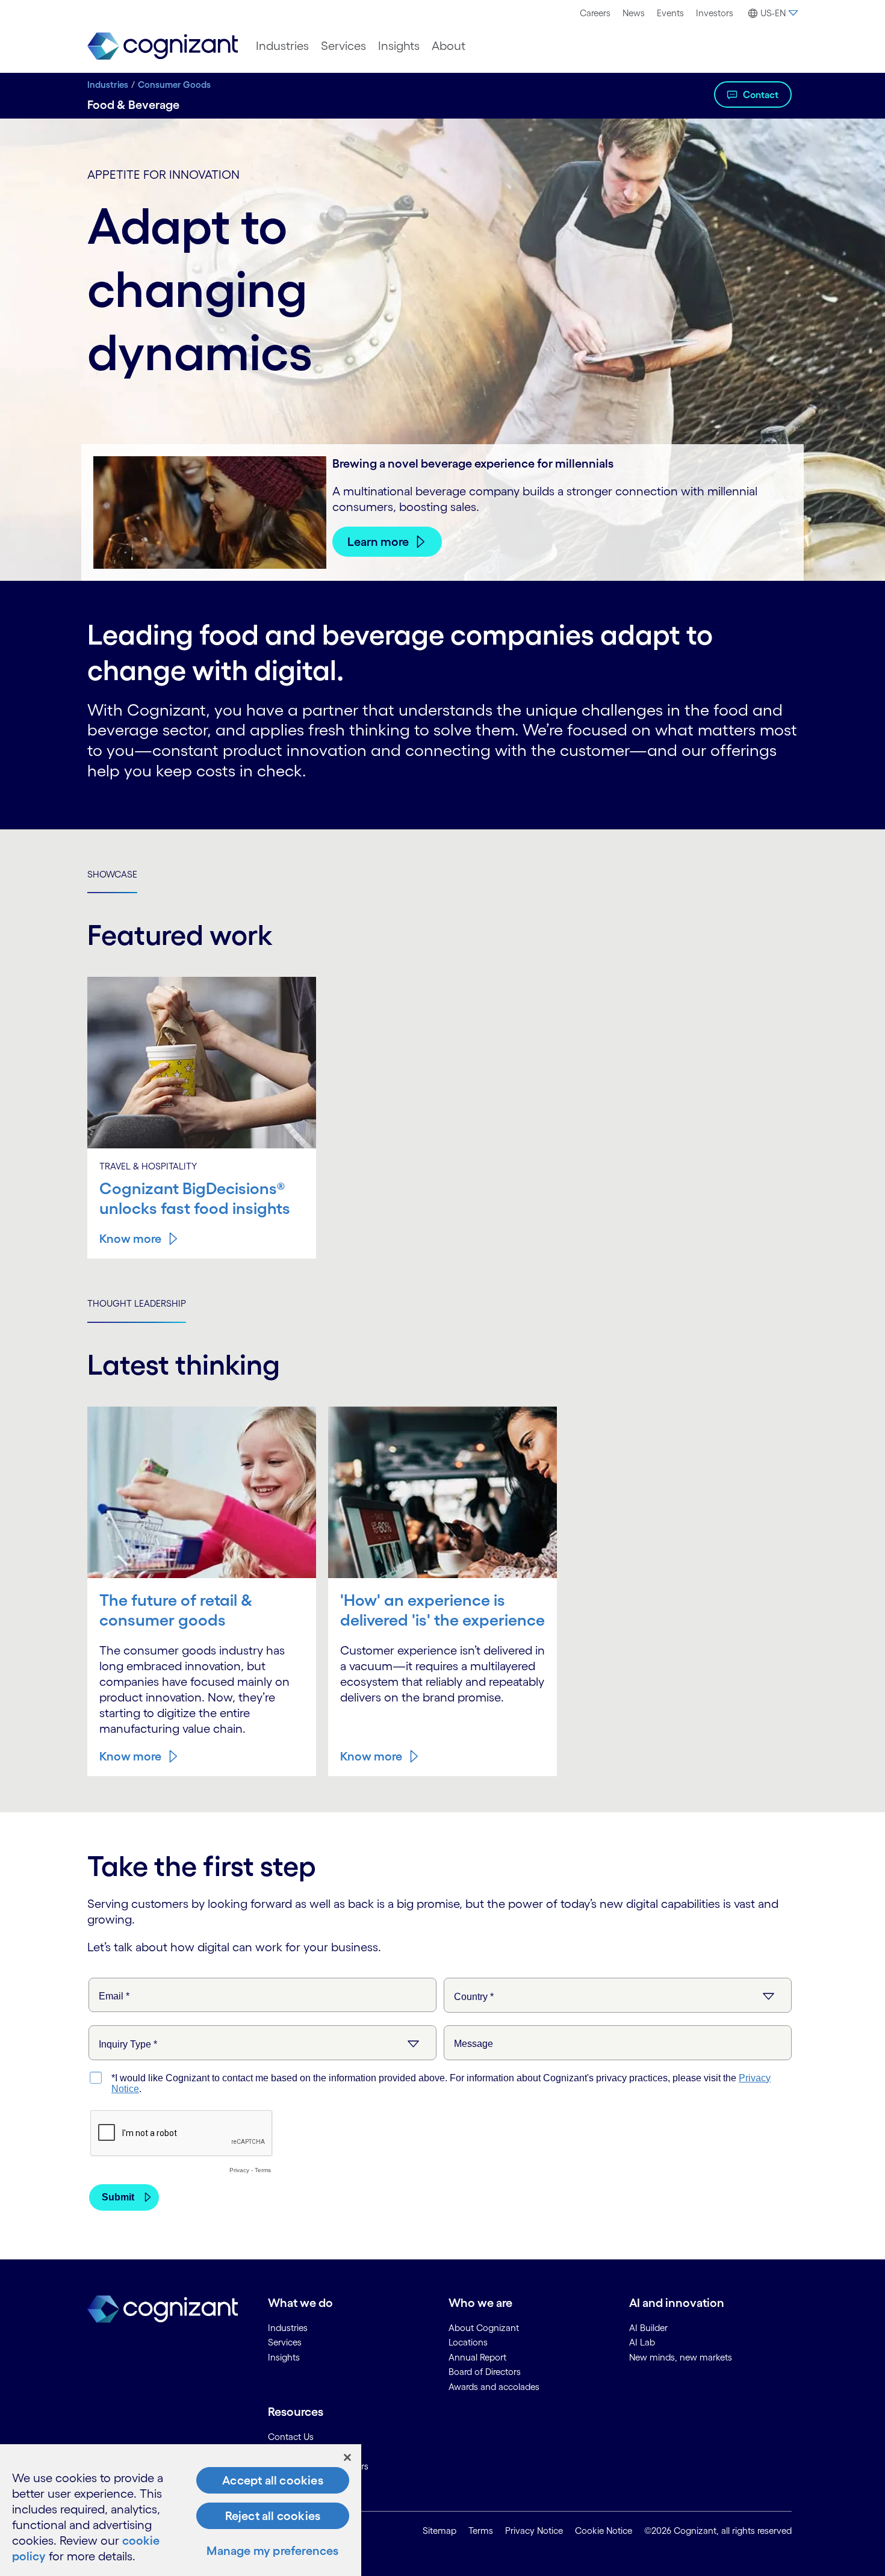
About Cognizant (484, 2328)
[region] (181, 2510)
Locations (468, 2342)
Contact (761, 94)
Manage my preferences (272, 2551)
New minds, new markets (681, 2357)
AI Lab (642, 2342)
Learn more (378, 542)
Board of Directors (485, 2372)
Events (670, 13)
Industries (282, 46)
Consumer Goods (174, 85)
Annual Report (477, 2357)
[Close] (347, 2457)
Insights (399, 46)
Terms (481, 2531)
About (449, 46)
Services (343, 46)
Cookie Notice (604, 2531)
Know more (130, 1239)
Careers (595, 13)
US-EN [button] (773, 13)
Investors (715, 13)
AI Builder (648, 2328)
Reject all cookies (273, 2516)
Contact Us (291, 2437)
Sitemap (439, 2531)
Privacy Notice (534, 2531)
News (634, 13)
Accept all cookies (273, 2480)
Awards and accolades (494, 2387)
